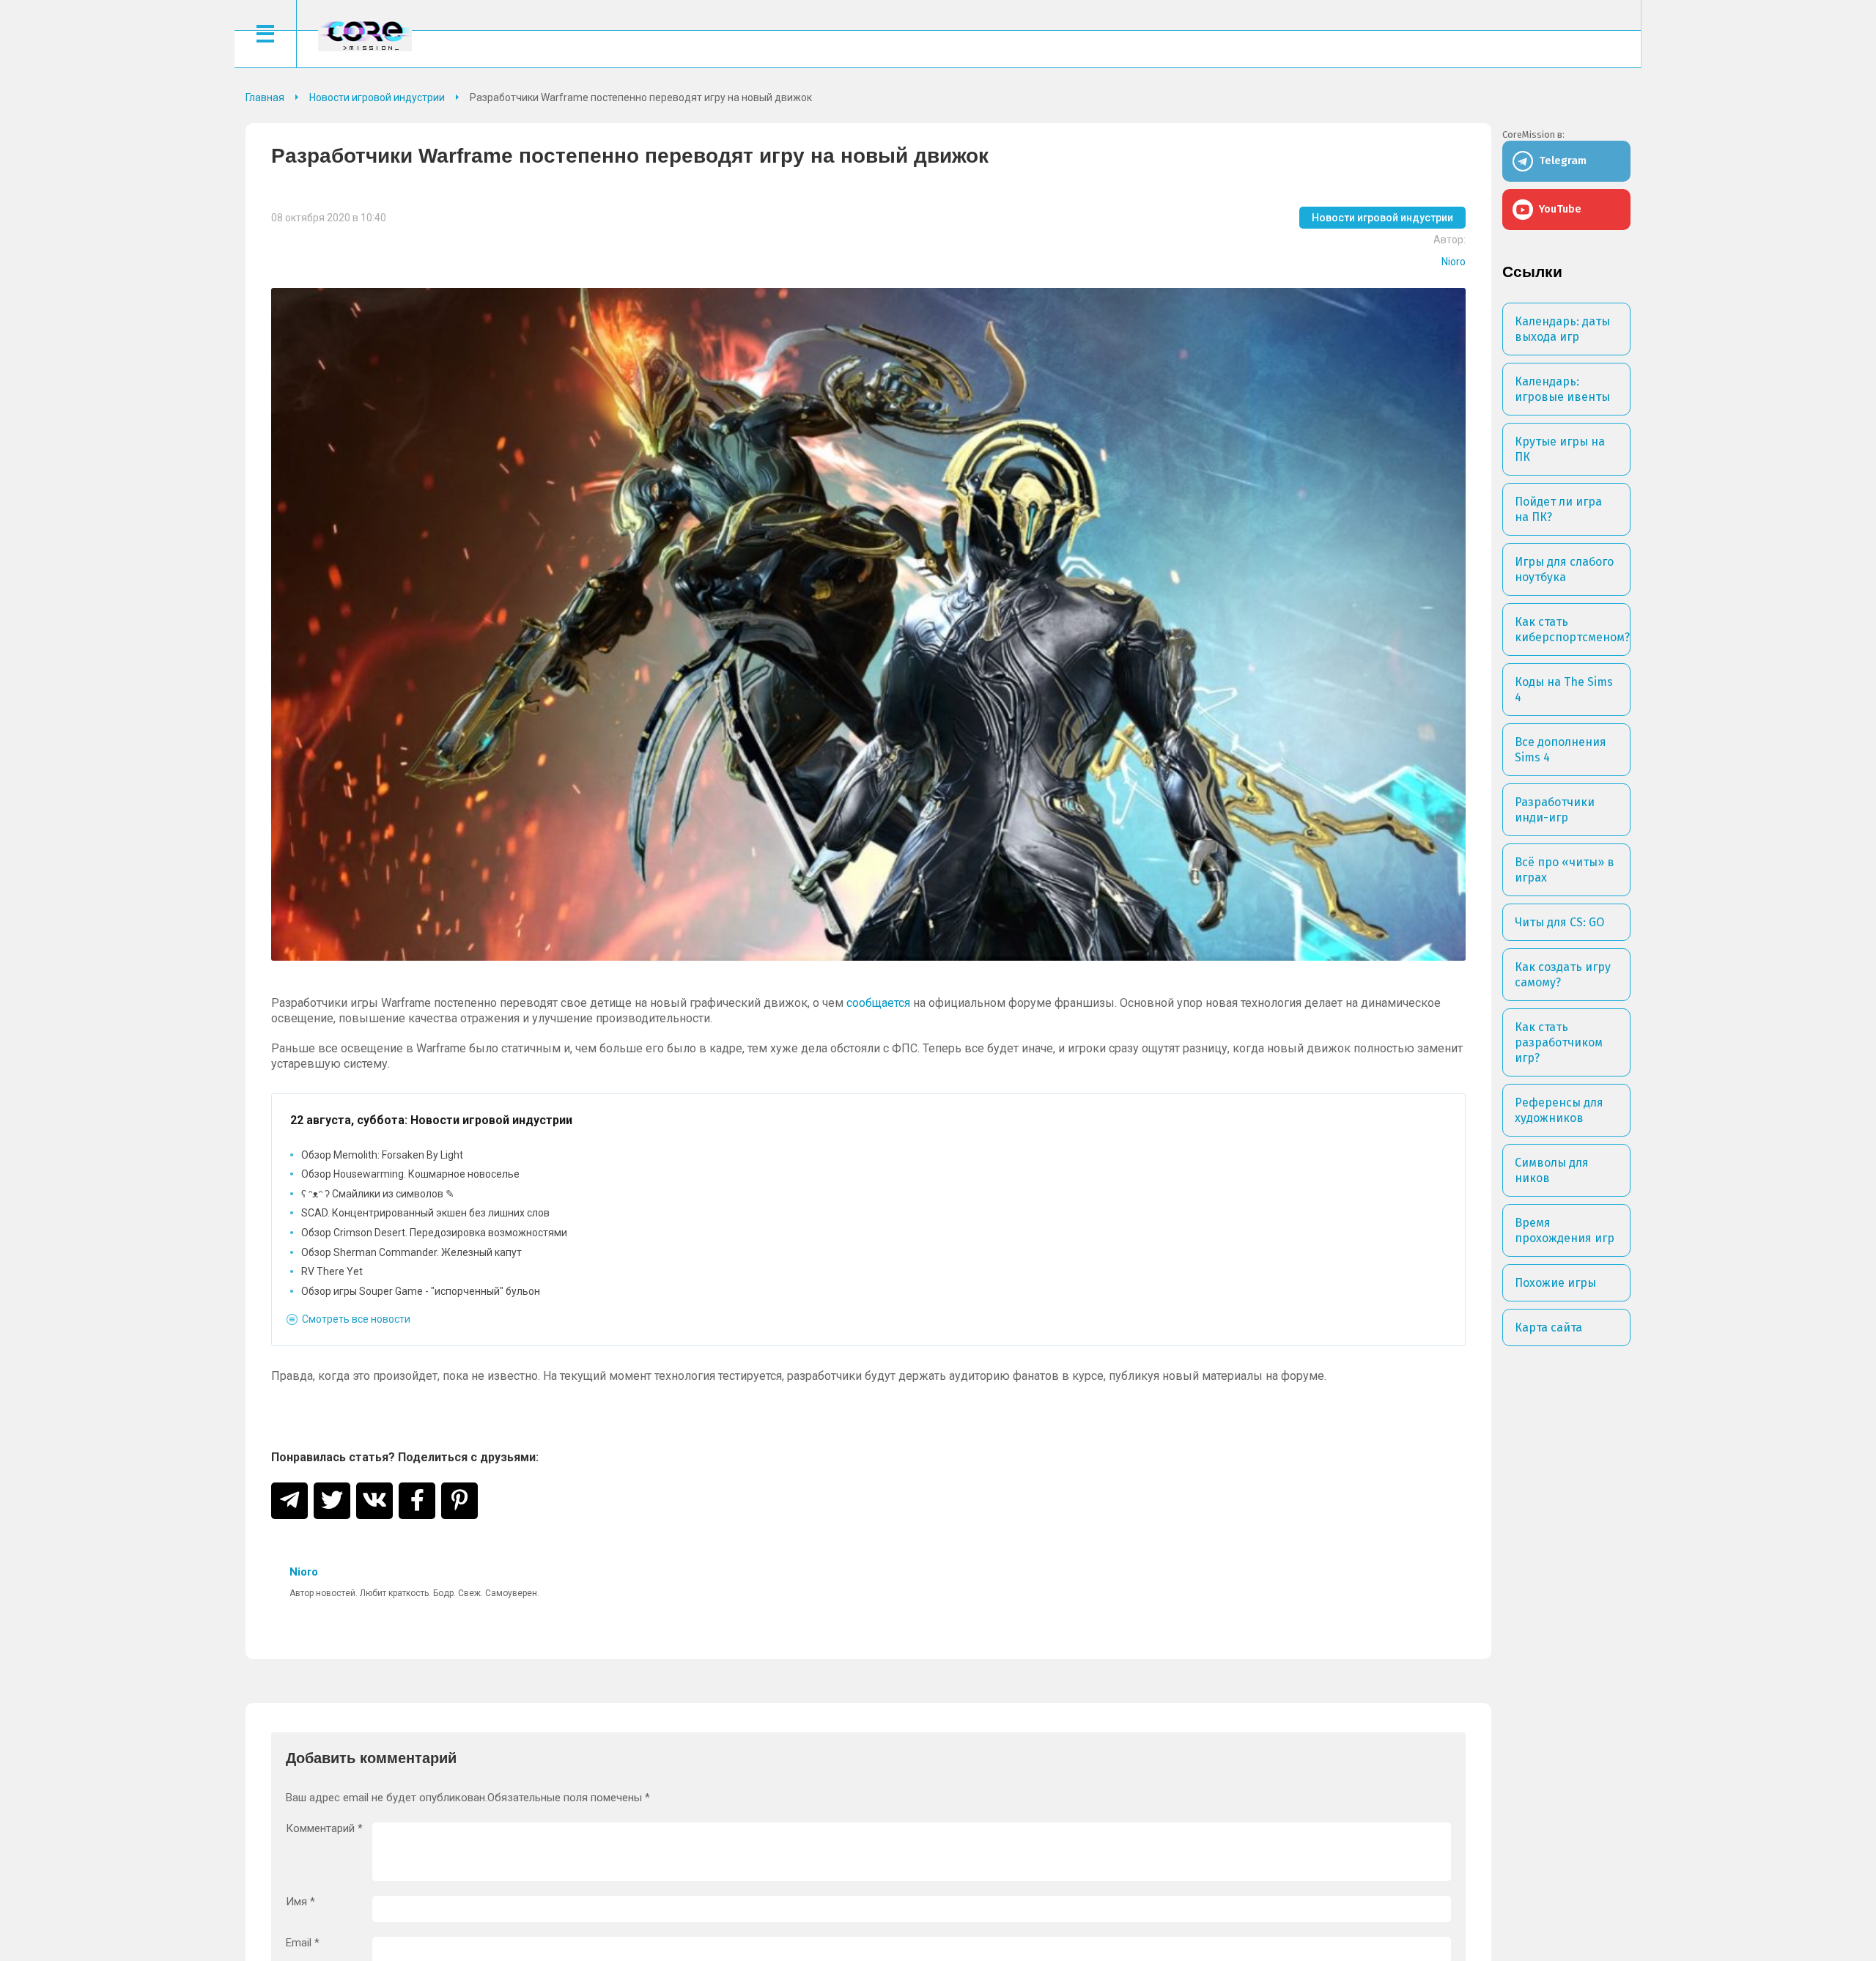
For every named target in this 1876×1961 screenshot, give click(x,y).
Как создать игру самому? (1563, 975)
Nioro (1454, 262)
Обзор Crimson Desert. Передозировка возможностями (434, 1233)
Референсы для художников (1559, 1110)
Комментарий (324, 1829)
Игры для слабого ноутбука (1564, 569)
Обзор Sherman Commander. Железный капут (411, 1252)
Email (303, 1943)
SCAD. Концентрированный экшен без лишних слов (425, 1213)
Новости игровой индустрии (1382, 218)
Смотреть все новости (356, 1319)
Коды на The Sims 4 (1564, 690)
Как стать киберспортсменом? (1572, 629)
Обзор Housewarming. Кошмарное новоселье (410, 1174)
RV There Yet (332, 1271)
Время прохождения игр (1565, 1230)
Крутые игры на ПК (1560, 449)
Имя (300, 1902)
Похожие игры (1555, 1283)
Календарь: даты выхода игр (1562, 329)
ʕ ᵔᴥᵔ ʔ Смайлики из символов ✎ (378, 1194)
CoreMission (365, 36)
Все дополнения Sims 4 (1561, 750)
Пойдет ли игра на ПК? (1558, 509)
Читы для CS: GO (1559, 922)
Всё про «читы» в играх (1565, 870)
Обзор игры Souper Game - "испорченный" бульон (421, 1291)
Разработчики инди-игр (1555, 810)
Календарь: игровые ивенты (1562, 389)
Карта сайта (1548, 1327)
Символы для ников (1552, 1170)
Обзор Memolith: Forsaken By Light (382, 1155)
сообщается (878, 1003)
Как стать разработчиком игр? (1559, 1042)
